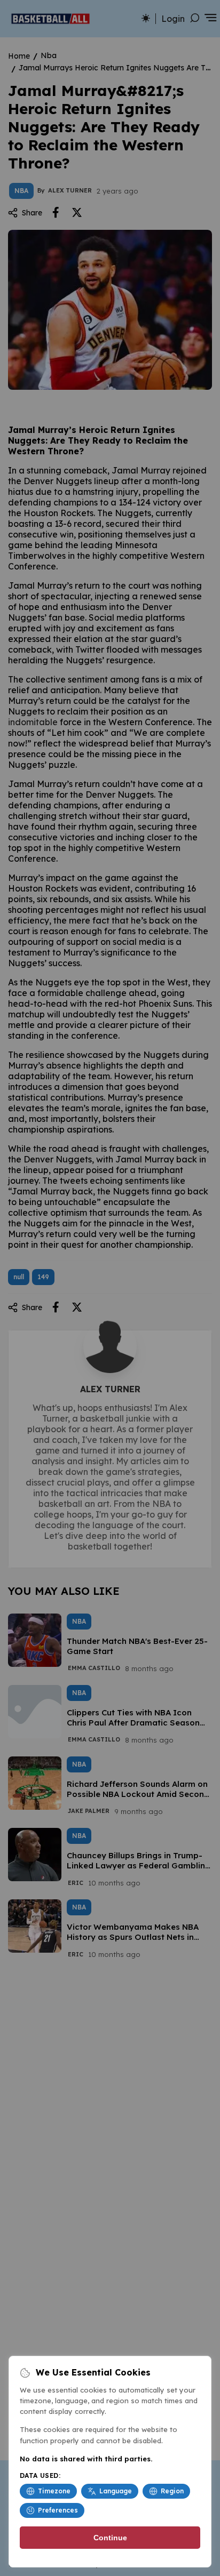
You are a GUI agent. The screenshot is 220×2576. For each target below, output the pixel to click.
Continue (110, 2538)
